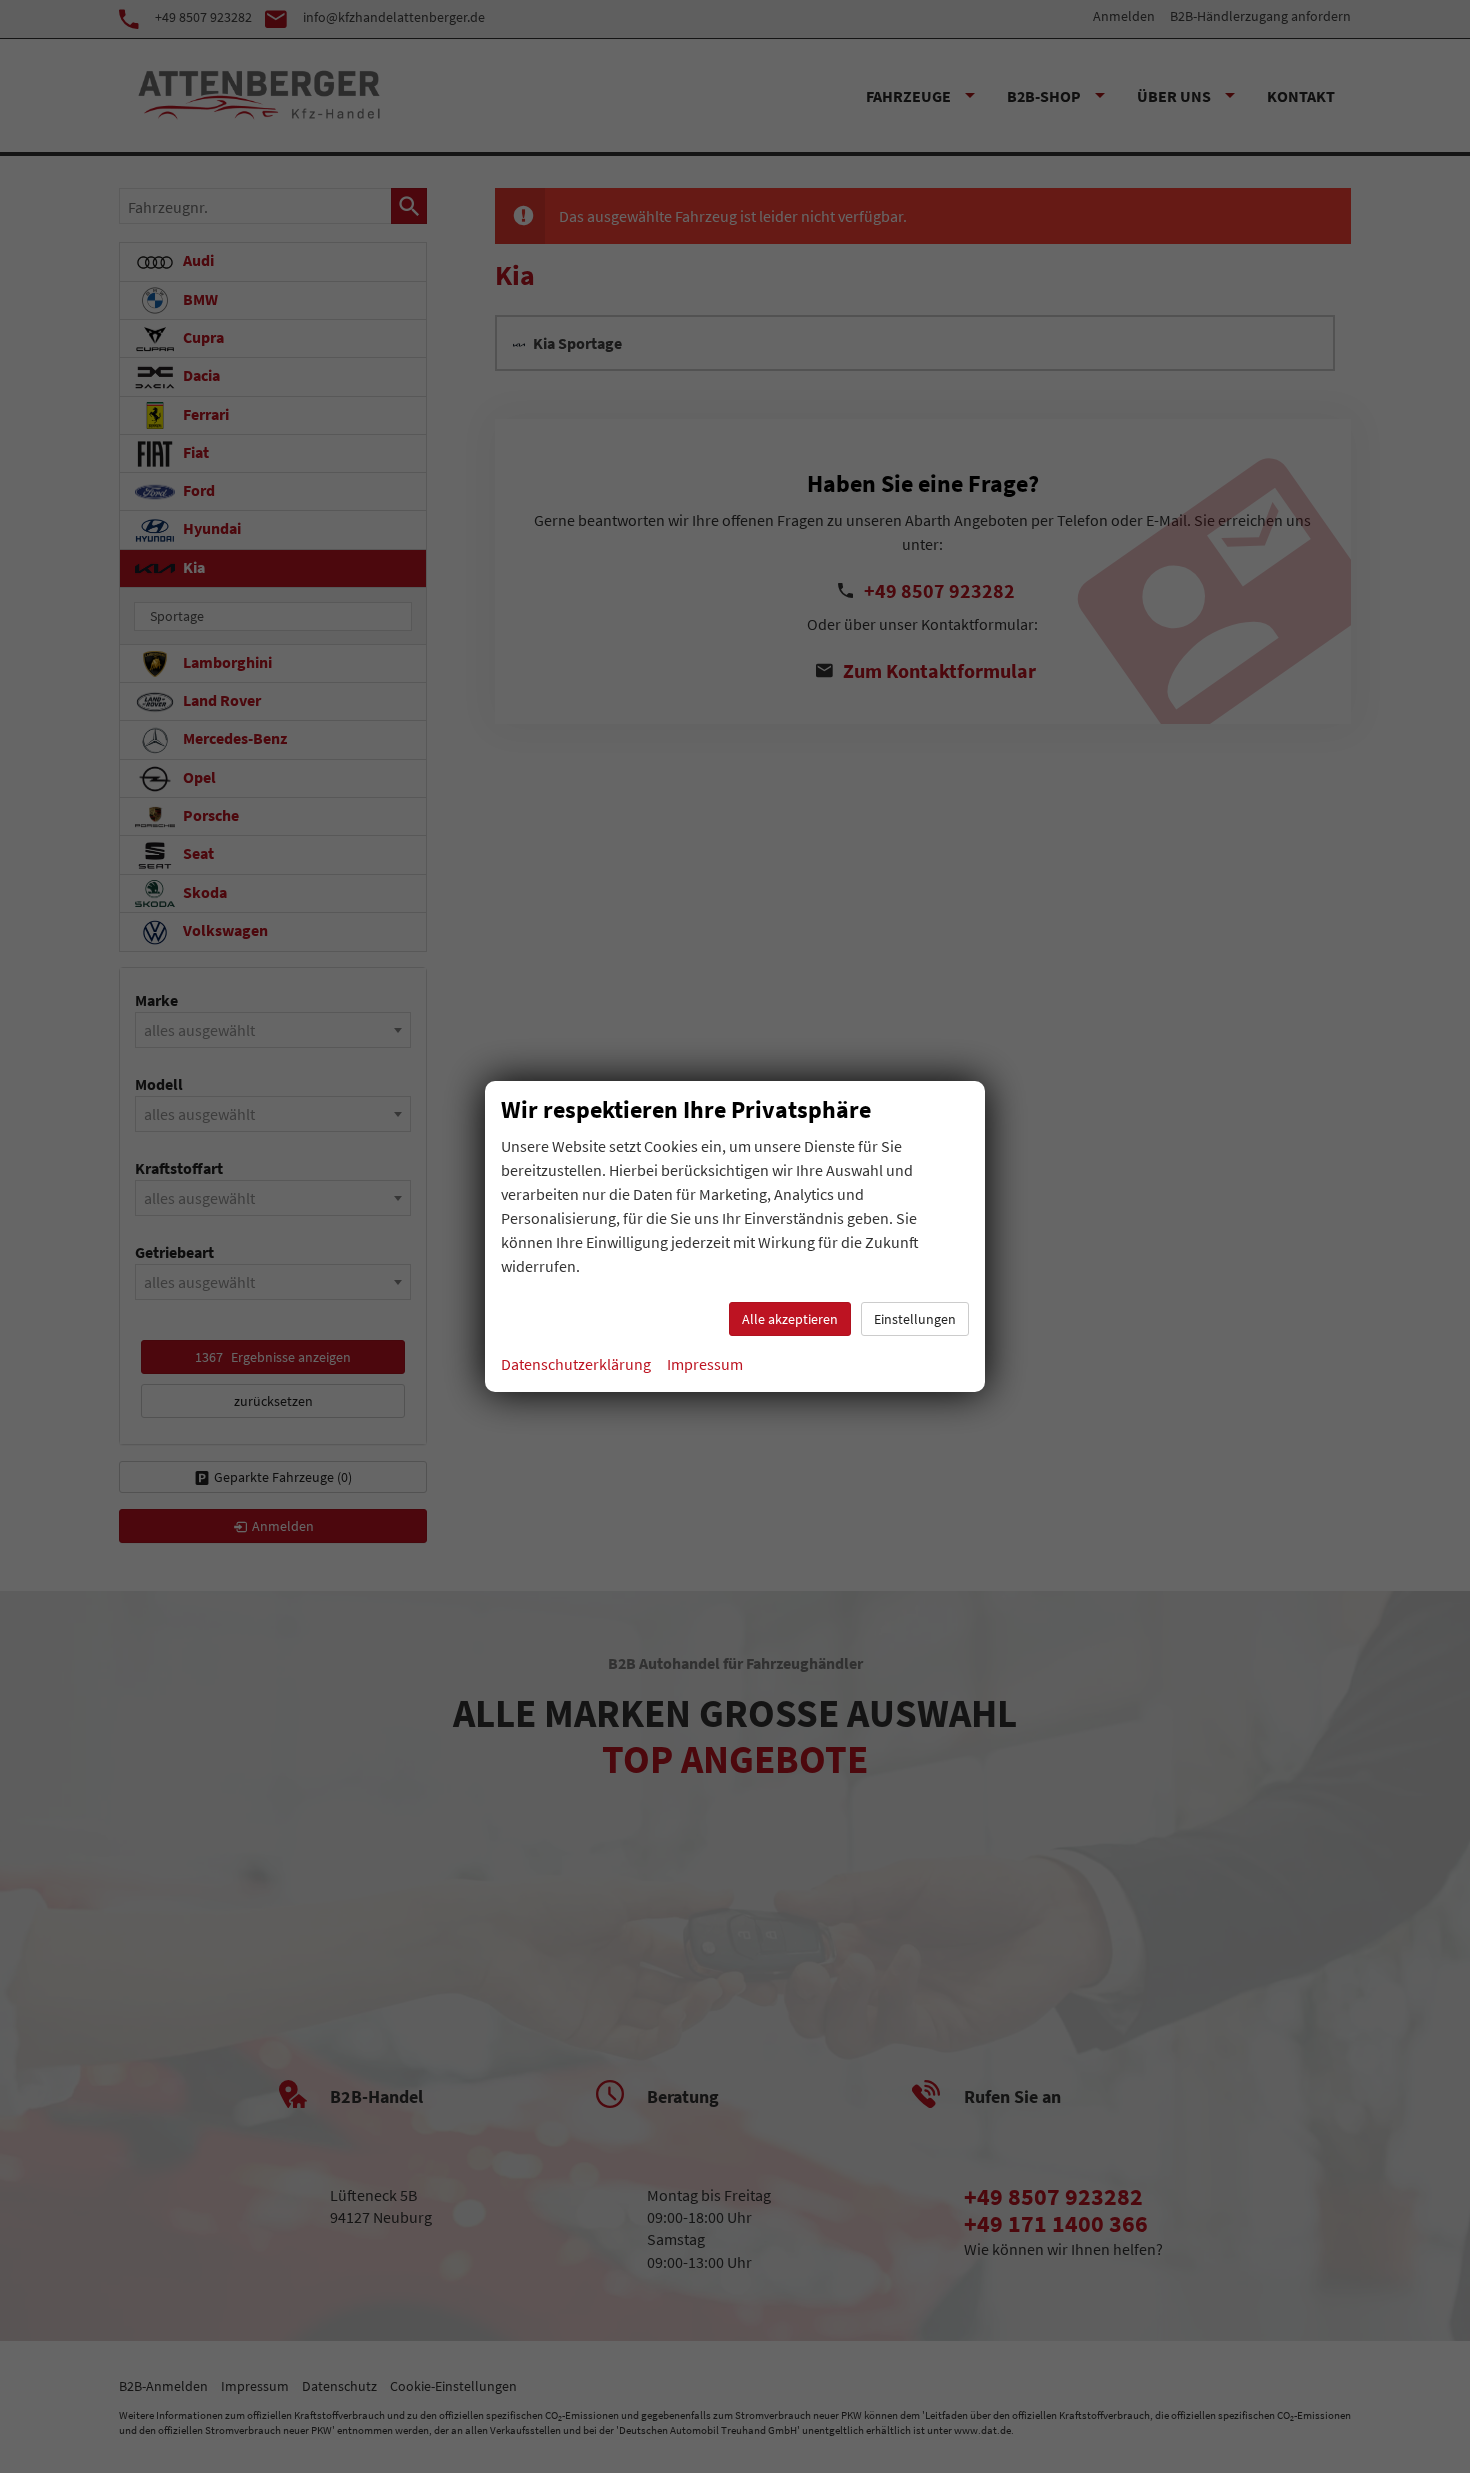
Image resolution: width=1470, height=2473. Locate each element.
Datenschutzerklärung (576, 1364)
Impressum (705, 1364)
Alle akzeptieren (790, 1319)
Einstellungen (915, 1319)
